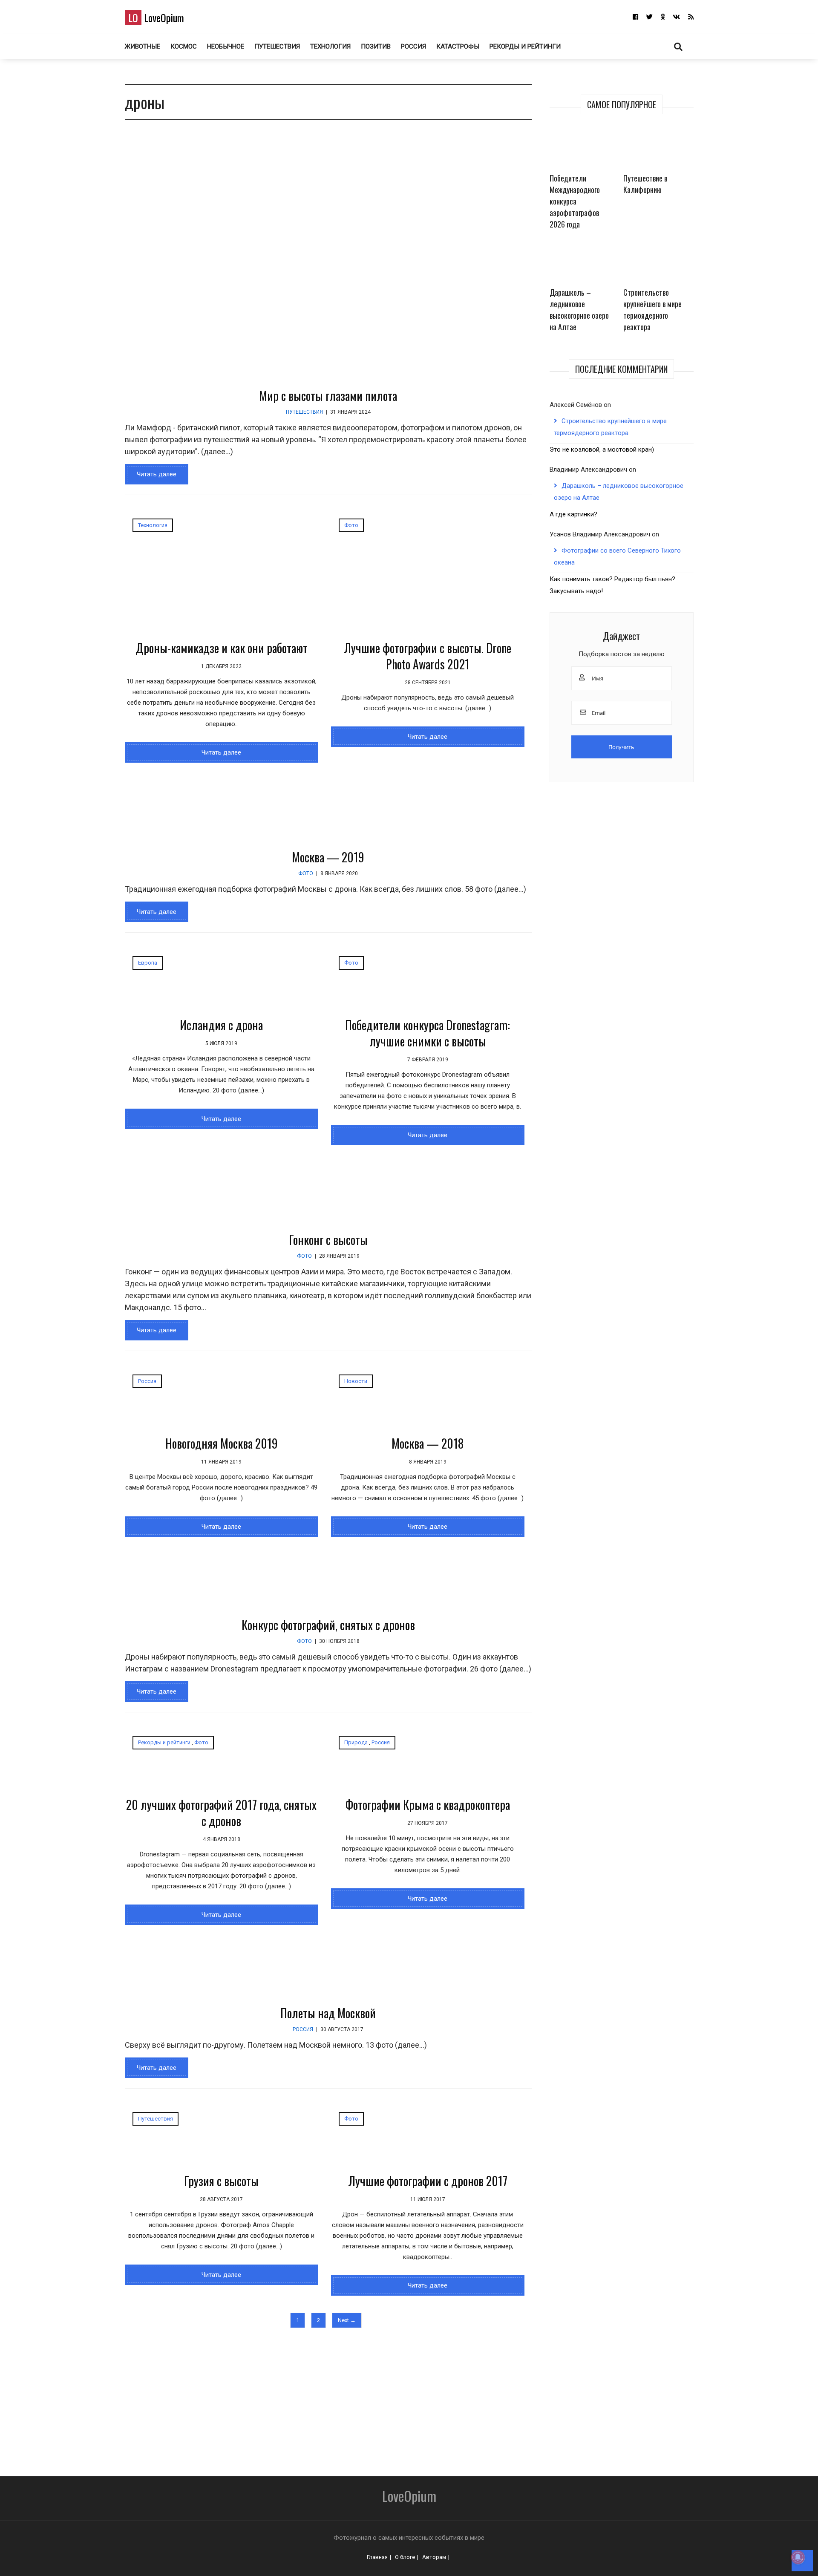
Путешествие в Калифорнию (645, 184)
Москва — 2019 (328, 857)
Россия (413, 46)
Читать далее (157, 474)
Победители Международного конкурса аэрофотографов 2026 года (575, 201)
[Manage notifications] (798, 2557)
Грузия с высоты (221, 2181)
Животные (143, 46)
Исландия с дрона (221, 1025)
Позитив (376, 46)
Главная (377, 2557)
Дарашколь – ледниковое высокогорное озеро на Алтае (579, 310)
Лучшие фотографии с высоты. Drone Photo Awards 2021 (428, 656)
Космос (184, 46)
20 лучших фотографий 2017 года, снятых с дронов (221, 1813)
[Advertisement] (359, 2397)
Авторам (434, 2557)
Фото (351, 525)
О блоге (405, 2557)
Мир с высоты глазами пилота (328, 396)
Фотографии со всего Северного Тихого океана (617, 556)
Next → (347, 2320)
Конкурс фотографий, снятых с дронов (328, 1625)
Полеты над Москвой (328, 2013)
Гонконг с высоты (328, 1240)
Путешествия (277, 46)
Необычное (226, 46)
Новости (356, 1381)
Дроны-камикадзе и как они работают (222, 648)
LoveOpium (156, 17)
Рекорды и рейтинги (525, 46)
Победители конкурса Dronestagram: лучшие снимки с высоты (428, 1033)
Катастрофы (458, 46)
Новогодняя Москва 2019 (222, 1443)
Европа (148, 963)
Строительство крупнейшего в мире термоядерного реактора (652, 310)
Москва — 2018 (428, 1443)
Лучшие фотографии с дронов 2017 (428, 2181)
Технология (330, 46)
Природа (356, 1742)
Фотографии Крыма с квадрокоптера (428, 1805)
